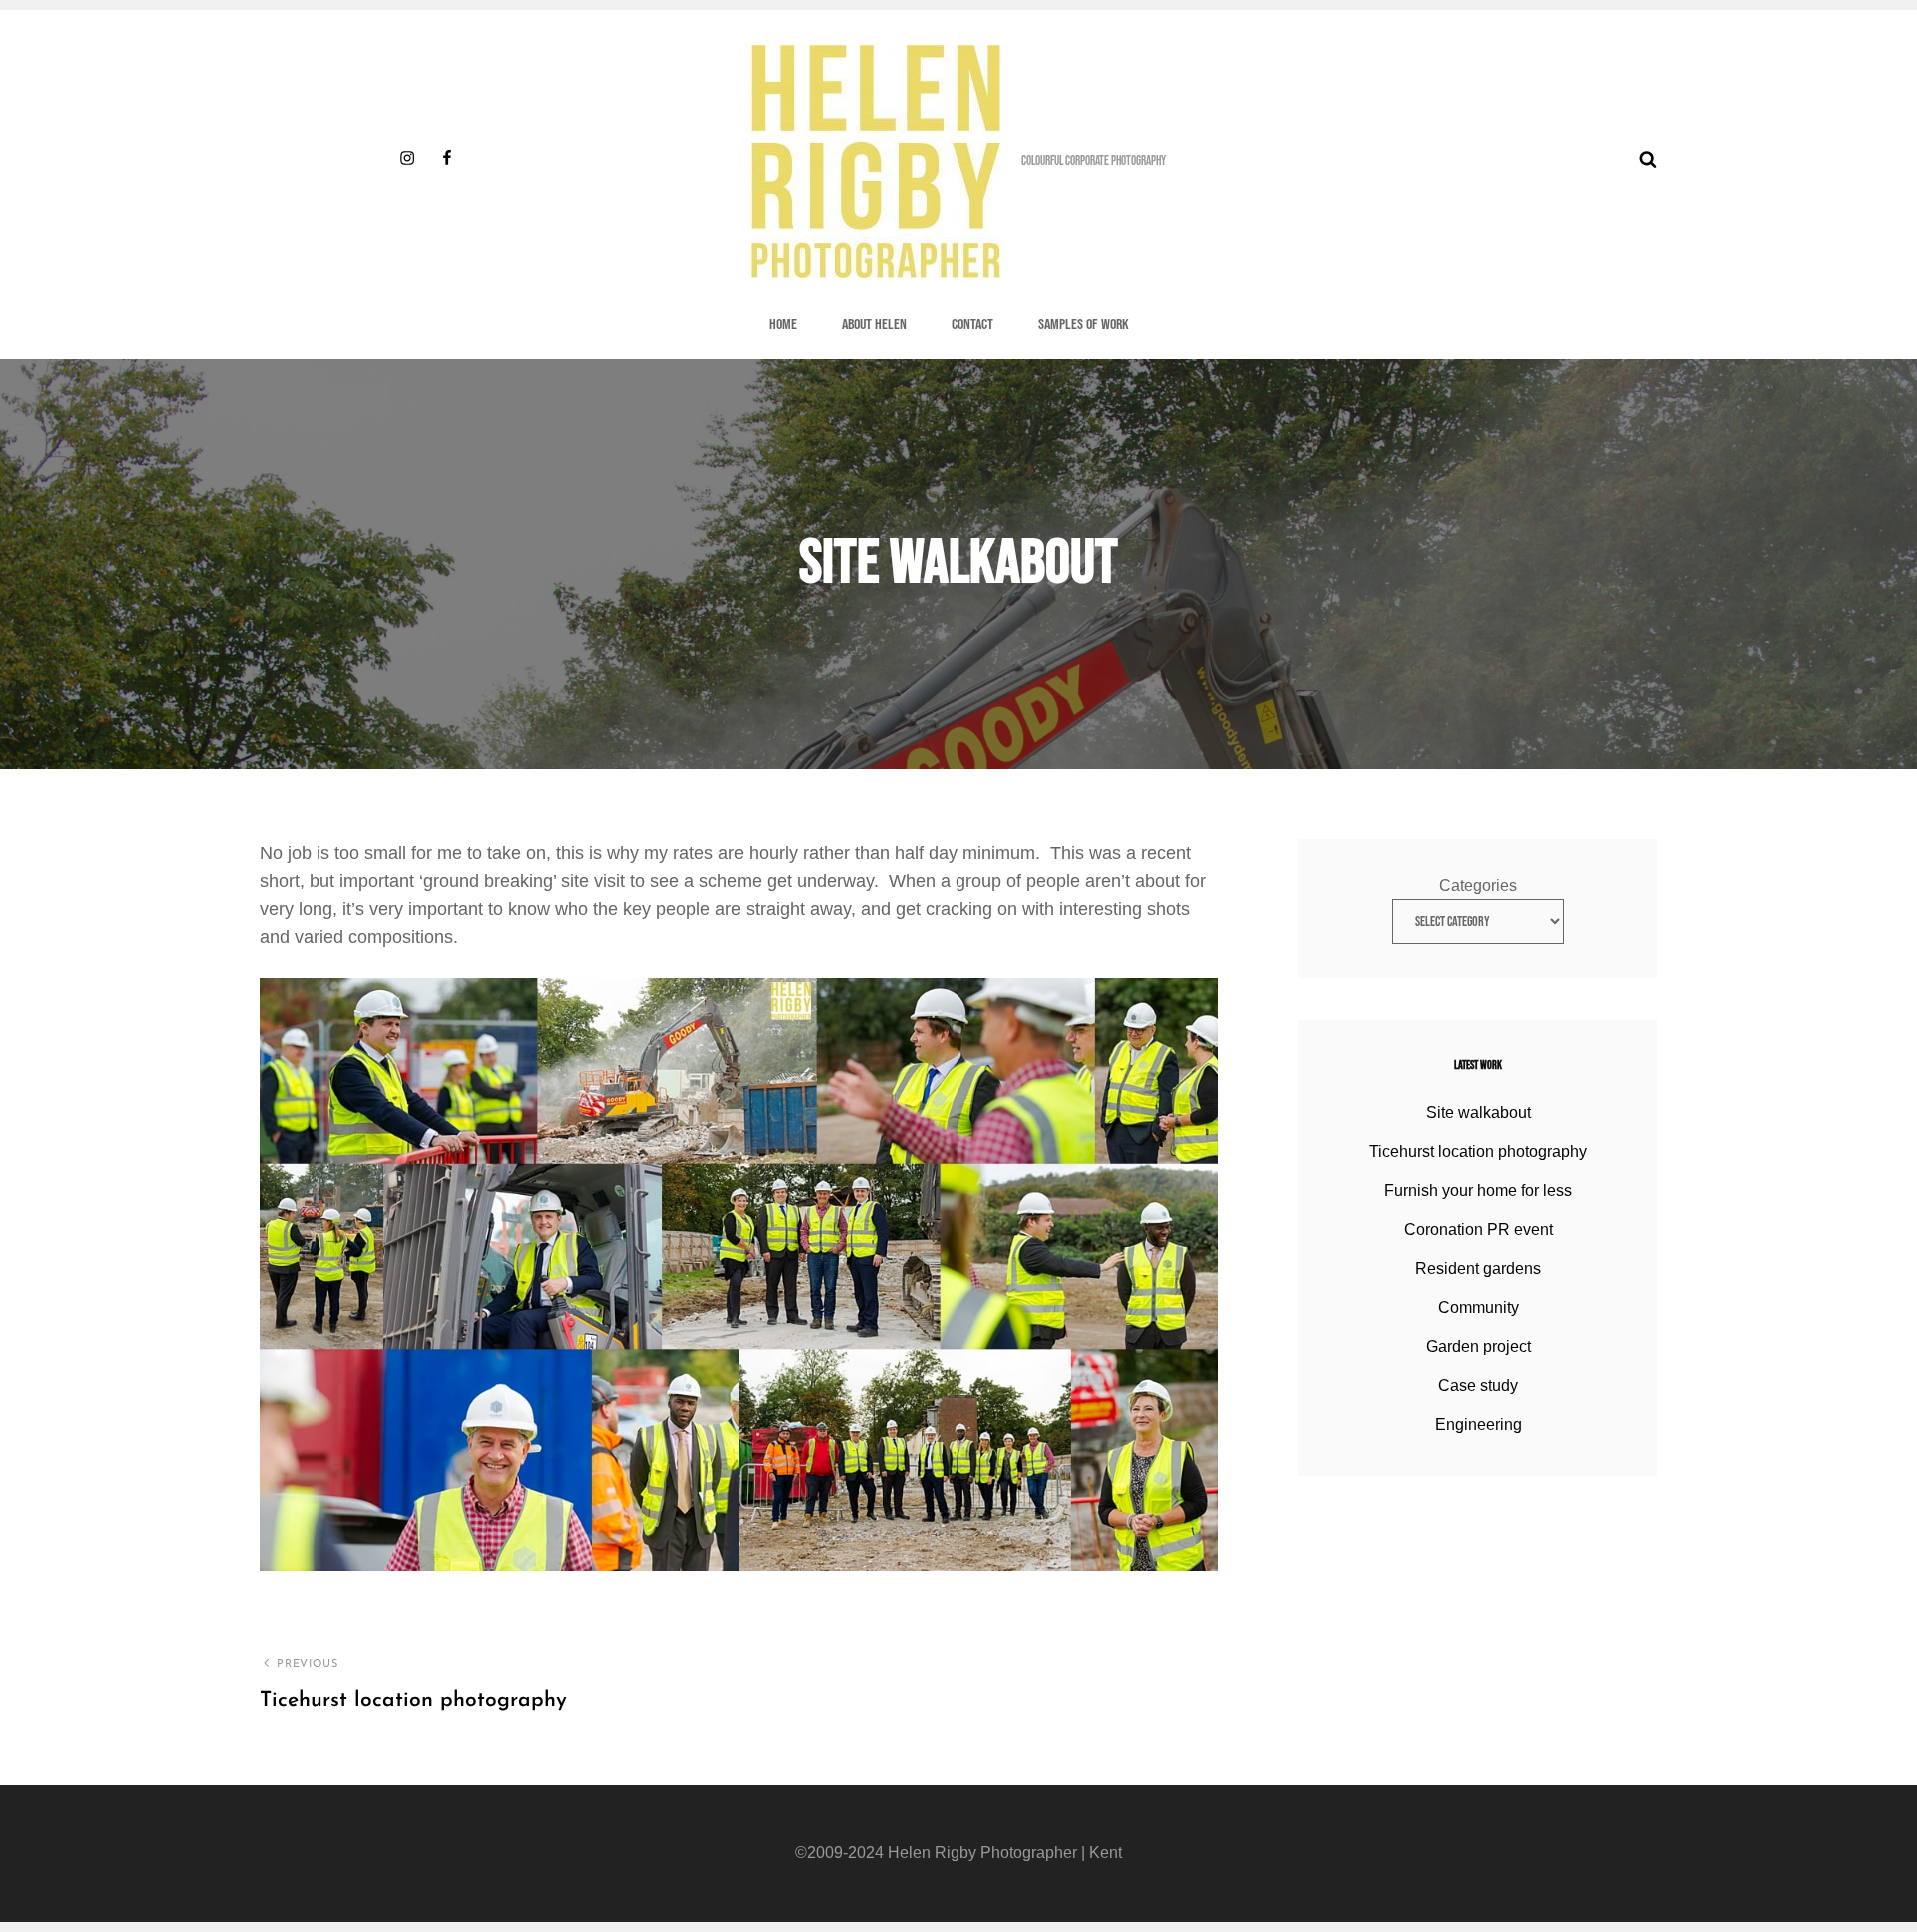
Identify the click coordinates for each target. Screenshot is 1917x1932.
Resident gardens (1478, 1269)
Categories (1478, 885)
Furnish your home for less (1478, 1191)
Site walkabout (1478, 1113)
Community (1478, 1307)
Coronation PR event (1478, 1230)
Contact (972, 325)
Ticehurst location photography (1478, 1152)
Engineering (1478, 1424)
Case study (1478, 1385)
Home (783, 325)
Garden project (1478, 1346)
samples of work (1084, 325)
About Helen (874, 325)
